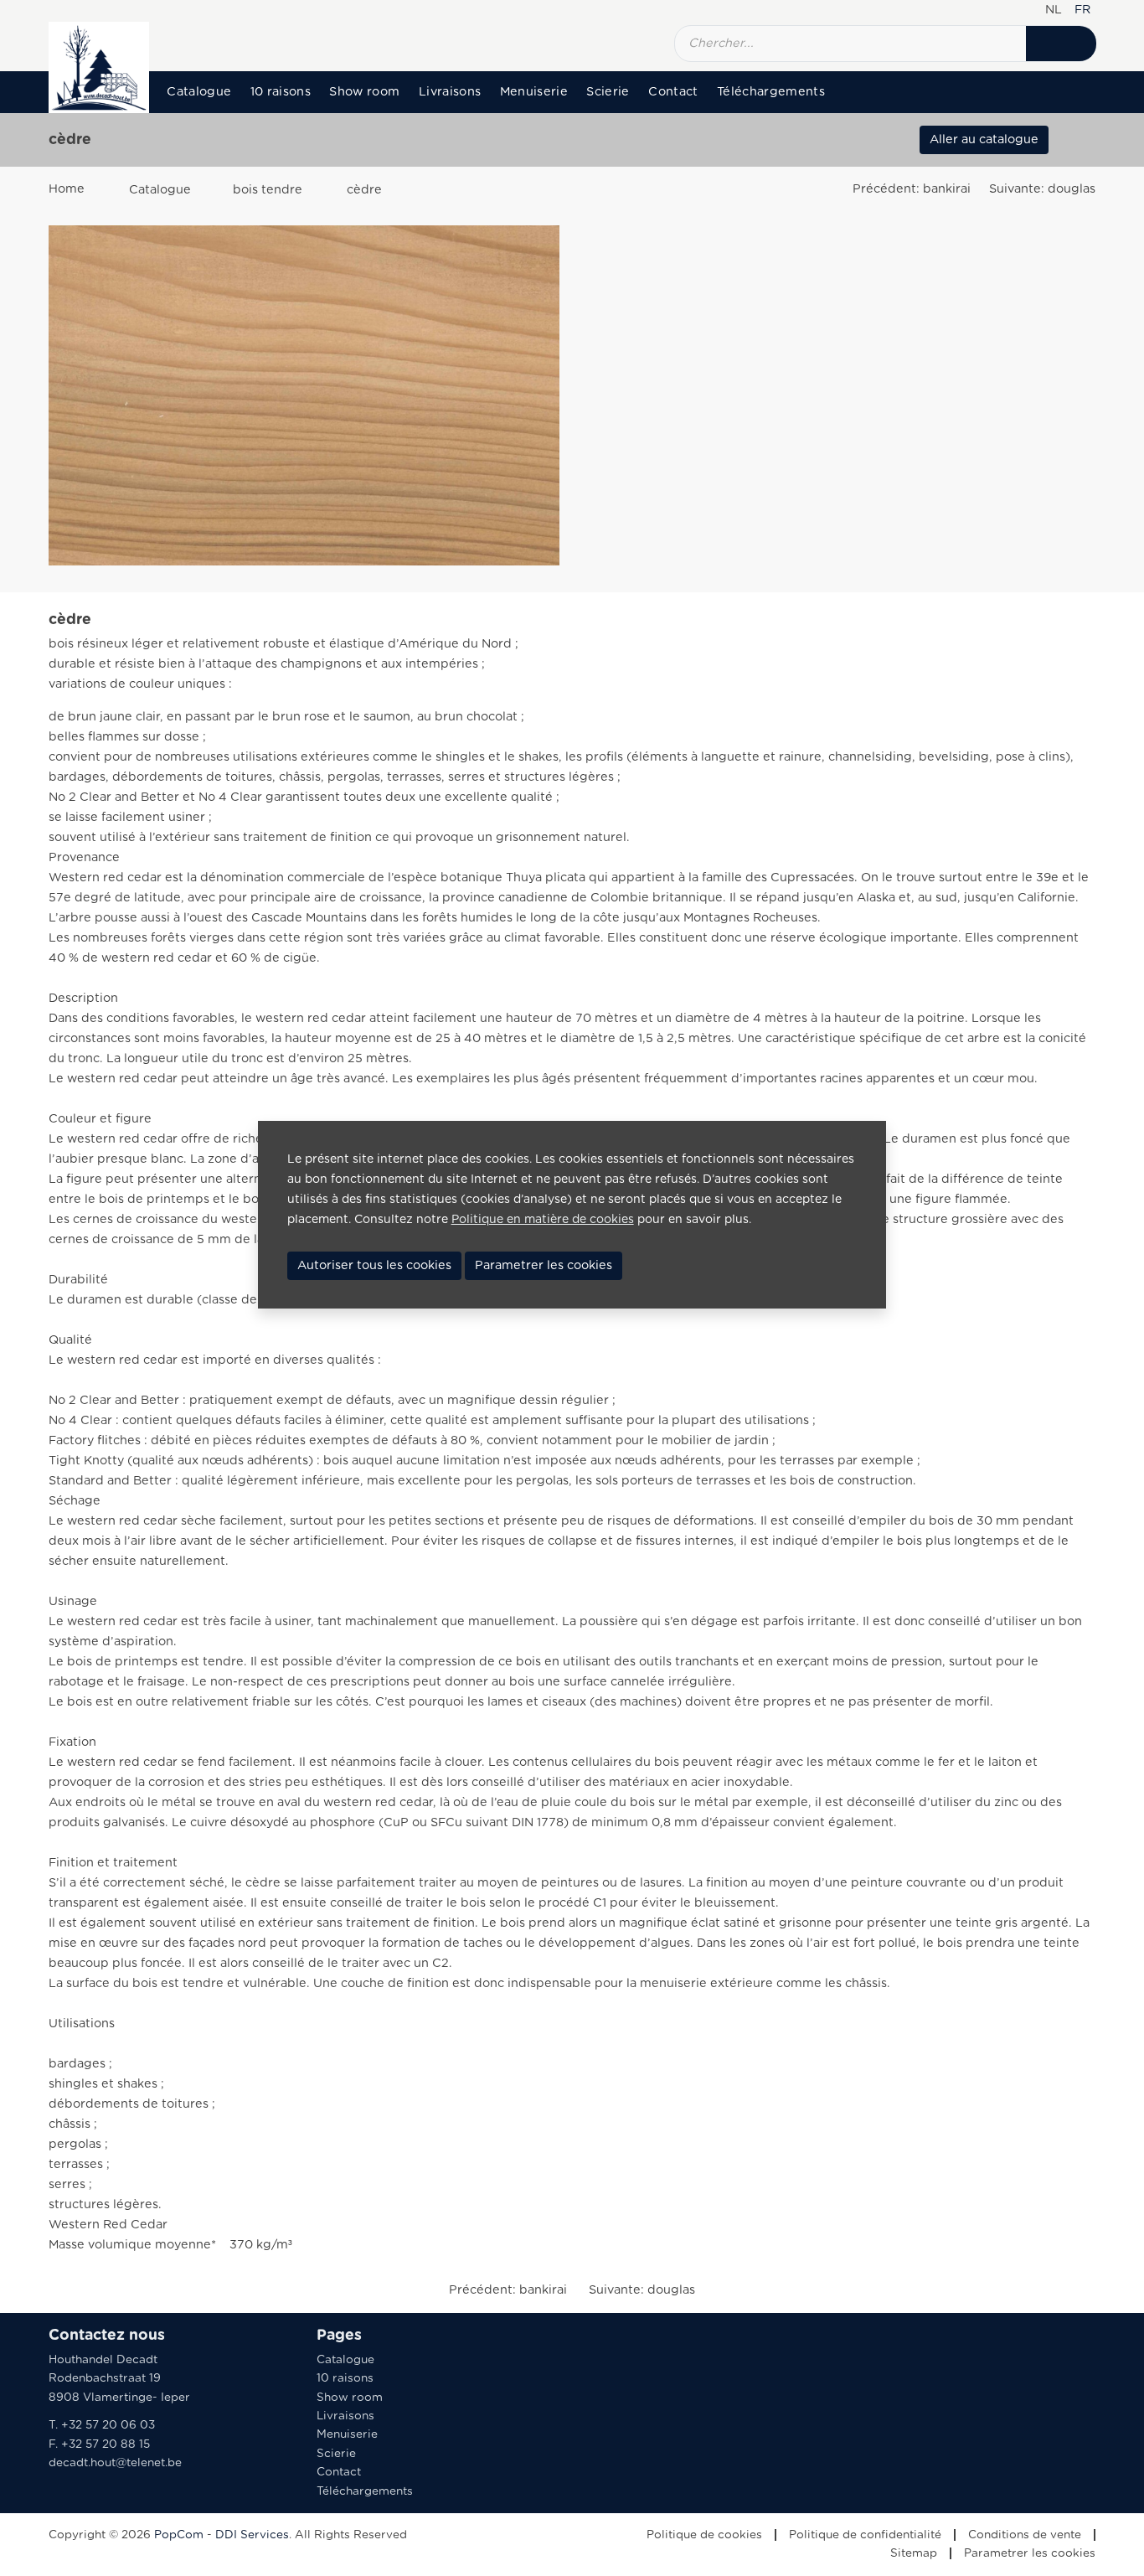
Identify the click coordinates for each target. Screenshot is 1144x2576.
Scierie (608, 92)
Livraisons (450, 92)
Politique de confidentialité (865, 2535)
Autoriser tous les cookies (374, 1265)
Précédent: (912, 189)
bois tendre (268, 190)
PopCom (179, 2535)
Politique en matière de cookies (543, 1220)
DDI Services (252, 2535)
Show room (364, 92)
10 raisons (281, 92)
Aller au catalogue (984, 139)
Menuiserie (534, 92)
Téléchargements (771, 92)
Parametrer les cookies (1030, 2553)
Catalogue (199, 92)
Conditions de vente (1025, 2535)
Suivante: (1042, 189)
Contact (673, 92)
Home (67, 189)
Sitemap (914, 2553)
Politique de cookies (704, 2535)
